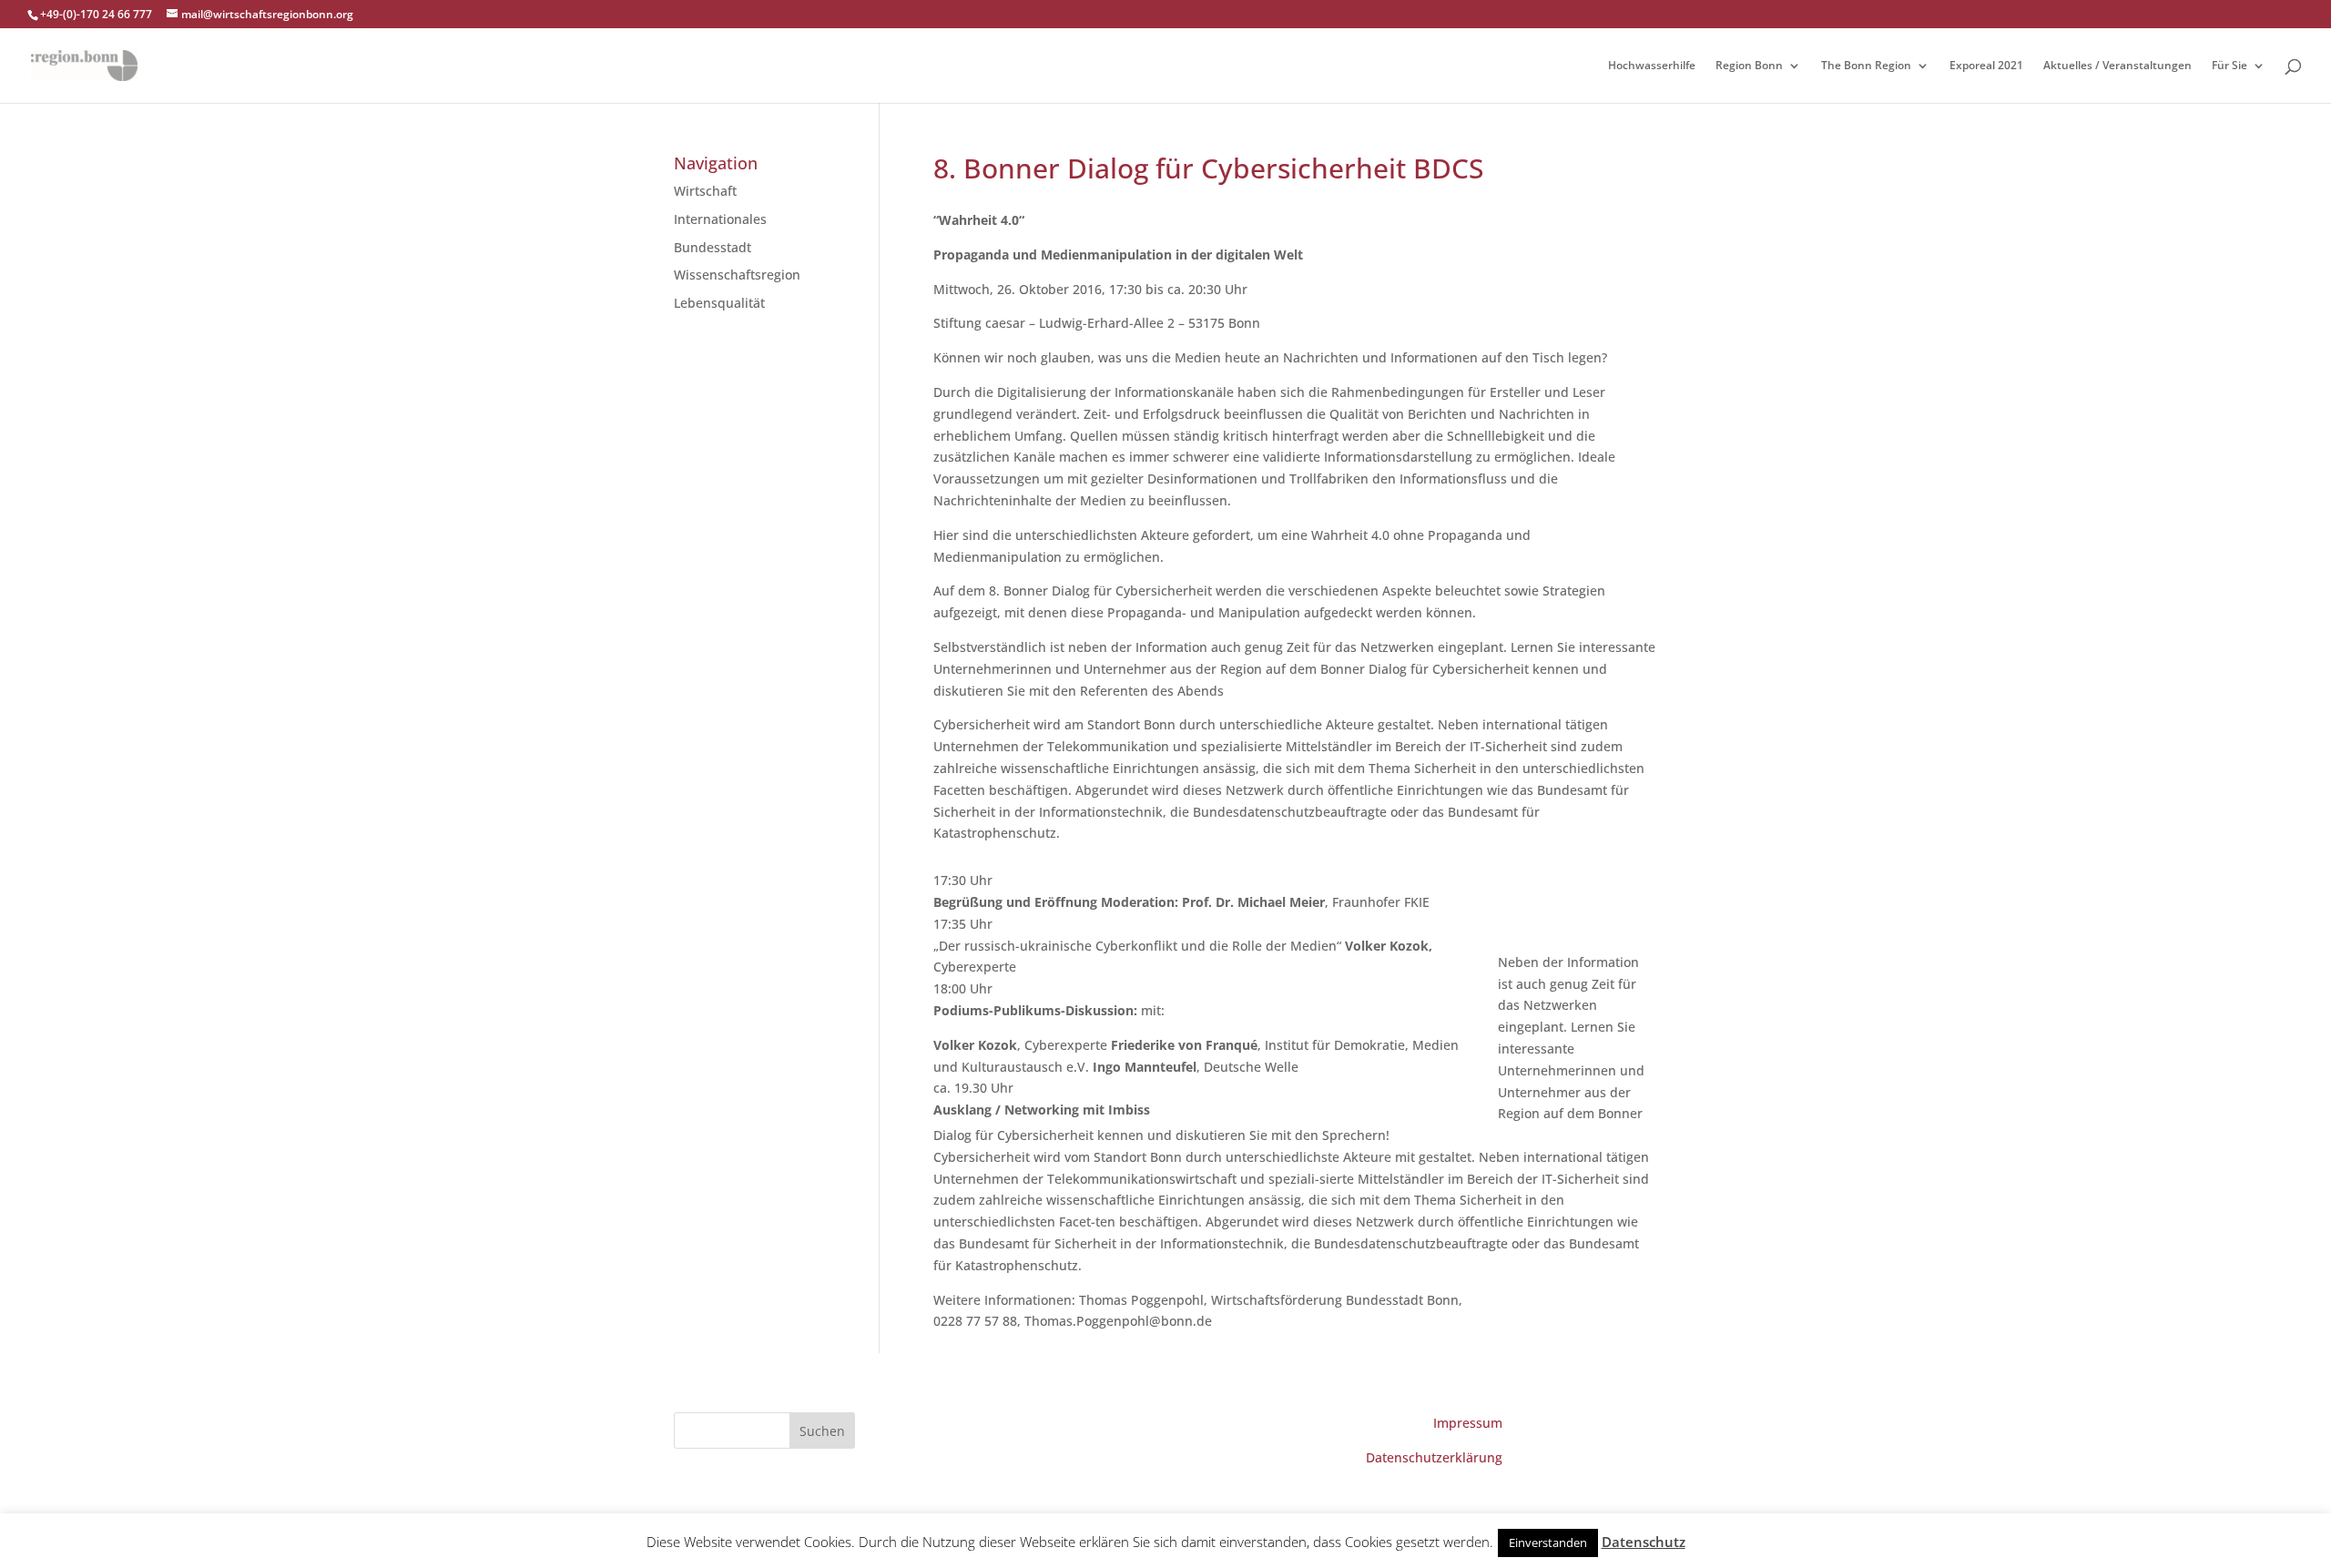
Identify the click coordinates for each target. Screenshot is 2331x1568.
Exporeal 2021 (1986, 66)
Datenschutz (1644, 1542)
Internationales (720, 219)
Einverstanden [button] (1548, 1543)
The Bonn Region (1866, 66)
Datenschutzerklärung (1434, 1457)
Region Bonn (1749, 66)
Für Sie (2229, 66)
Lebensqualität (719, 303)
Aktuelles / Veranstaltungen (2117, 66)
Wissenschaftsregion (737, 275)
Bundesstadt (713, 247)
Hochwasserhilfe (1652, 66)
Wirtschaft (705, 191)
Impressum (1468, 1423)
